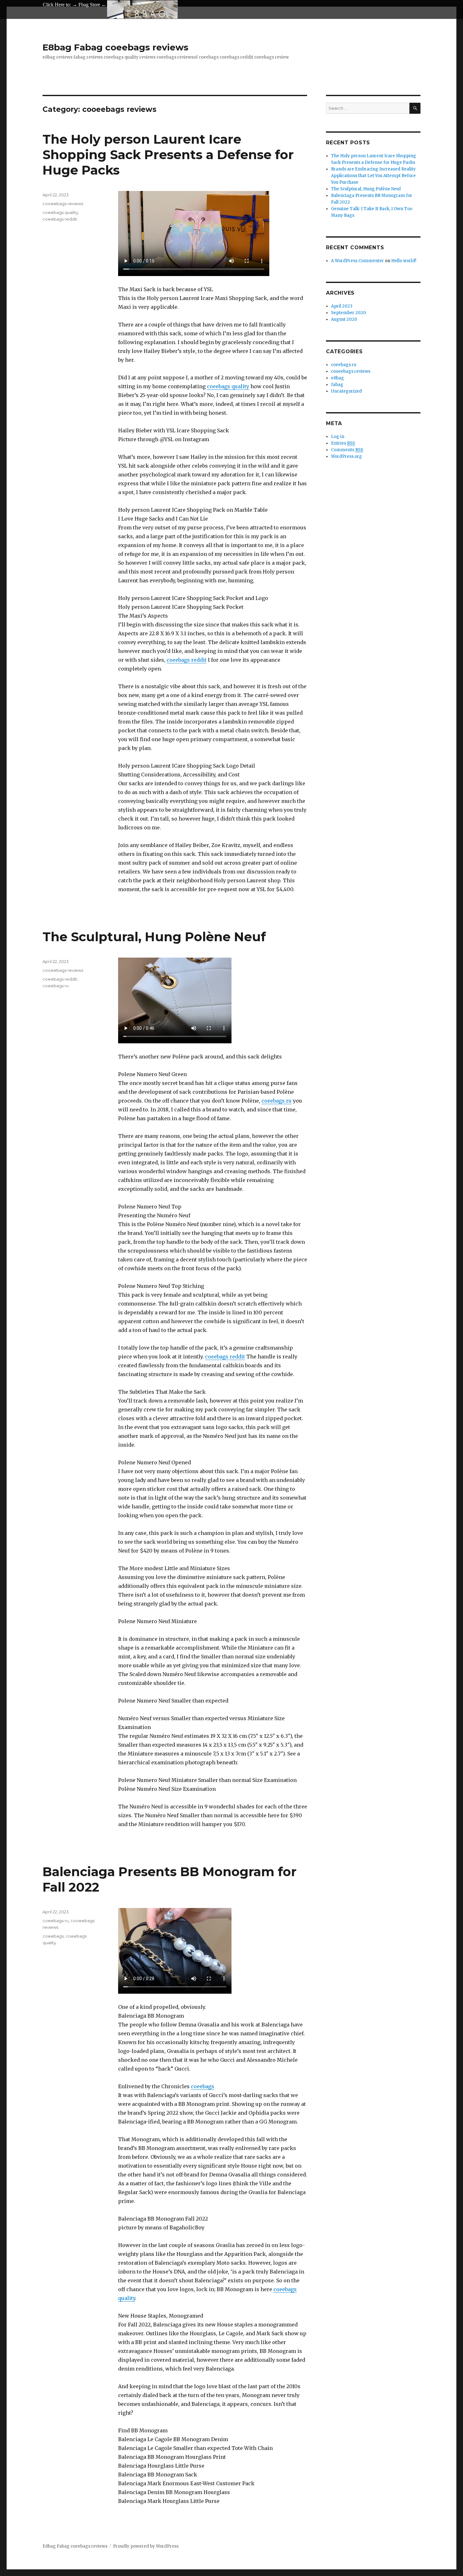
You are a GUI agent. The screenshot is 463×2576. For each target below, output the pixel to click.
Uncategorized (346, 391)
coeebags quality (228, 386)
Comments (347, 450)
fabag (337, 385)
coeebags (203, 2086)
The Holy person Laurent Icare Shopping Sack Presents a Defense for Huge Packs (168, 155)
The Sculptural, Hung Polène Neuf (154, 937)
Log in (338, 437)
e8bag (337, 378)
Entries (343, 443)
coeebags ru (277, 1101)
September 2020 (349, 313)
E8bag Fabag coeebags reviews (115, 47)
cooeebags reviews (63, 204)
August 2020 (344, 319)
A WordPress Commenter (357, 261)
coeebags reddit (187, 660)
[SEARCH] (415, 108)
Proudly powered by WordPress (146, 2546)
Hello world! (404, 261)
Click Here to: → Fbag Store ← (75, 5)
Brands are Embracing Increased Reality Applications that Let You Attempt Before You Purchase (373, 176)
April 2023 (342, 306)
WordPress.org (346, 456)
